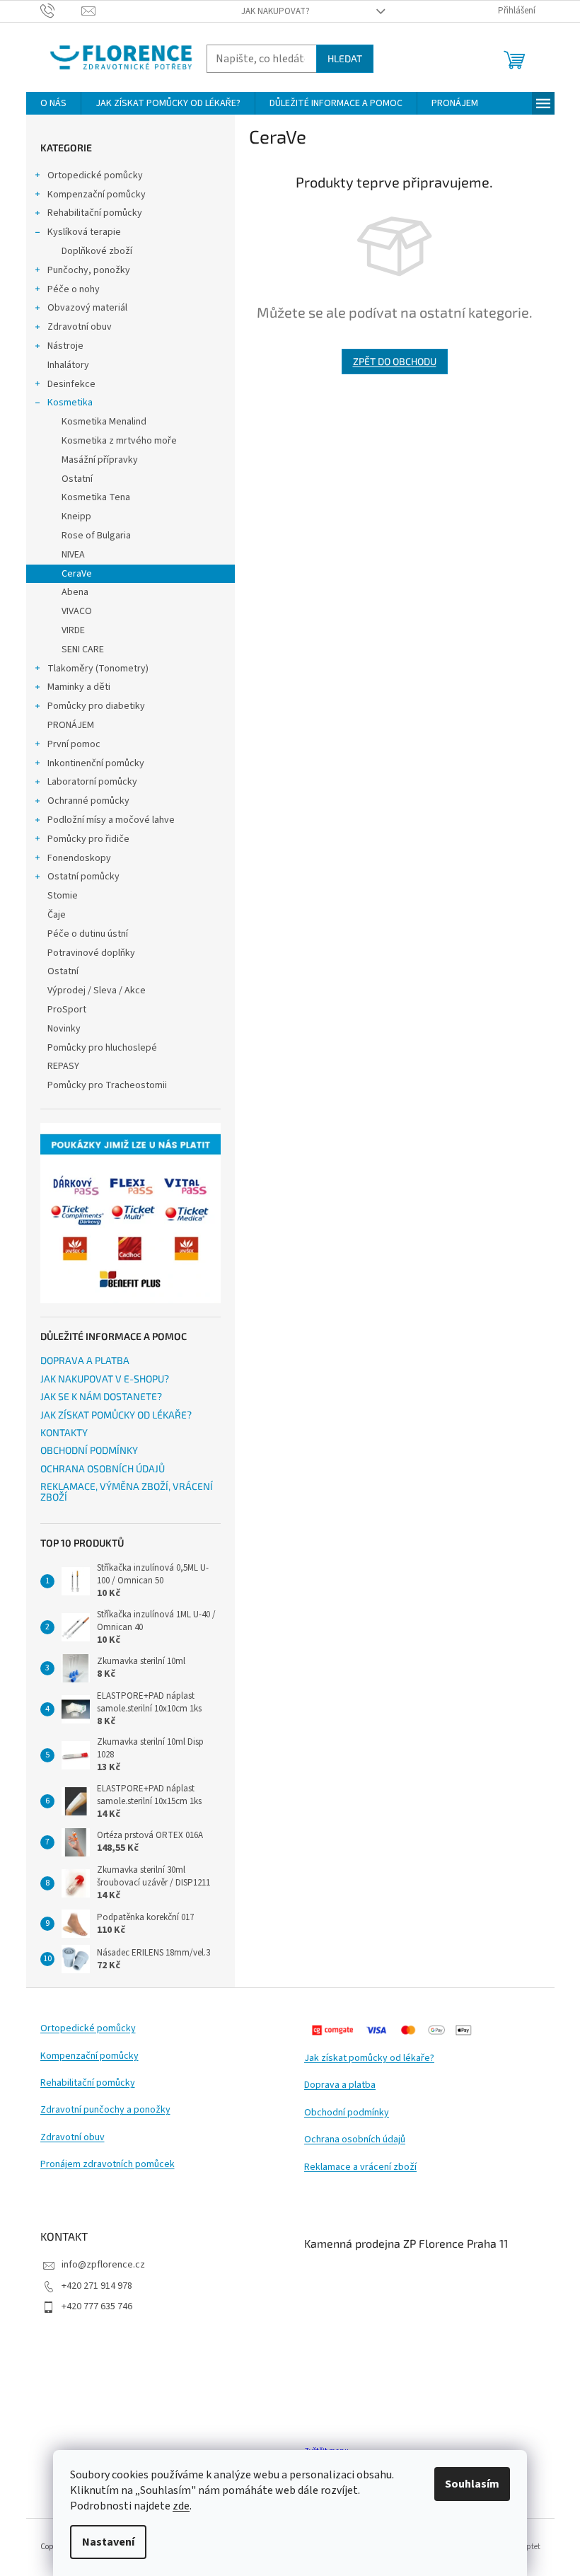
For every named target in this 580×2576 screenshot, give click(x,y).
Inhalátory (68, 365)
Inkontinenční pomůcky (96, 763)
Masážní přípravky (100, 460)
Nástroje (65, 346)
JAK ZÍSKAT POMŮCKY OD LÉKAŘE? (116, 1415)
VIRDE (73, 630)
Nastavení (108, 2542)
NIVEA (73, 555)
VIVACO (77, 611)
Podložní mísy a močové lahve (111, 820)
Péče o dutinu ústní (88, 934)
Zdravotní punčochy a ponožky (105, 2110)
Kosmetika (70, 403)
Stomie (63, 896)
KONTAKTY (64, 1432)
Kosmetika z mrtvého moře (119, 441)
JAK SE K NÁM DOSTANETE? (101, 1396)
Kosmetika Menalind (104, 422)
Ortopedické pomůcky (95, 175)
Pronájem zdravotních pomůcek (108, 2165)
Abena (75, 592)
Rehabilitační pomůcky (95, 213)
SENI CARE (83, 649)
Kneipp (76, 516)
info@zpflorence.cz (103, 2265)
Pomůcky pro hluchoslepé (102, 1048)
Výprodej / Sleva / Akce (97, 990)
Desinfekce (71, 384)
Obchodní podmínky (347, 2113)
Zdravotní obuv (80, 327)
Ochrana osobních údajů (355, 2140)
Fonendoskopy (79, 858)
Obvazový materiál (87, 308)
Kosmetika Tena (96, 497)
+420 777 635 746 (97, 2306)
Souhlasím (472, 2484)
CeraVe (77, 574)
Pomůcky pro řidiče (88, 839)
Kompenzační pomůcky (97, 195)
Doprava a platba (340, 2085)
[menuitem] (53, 103)
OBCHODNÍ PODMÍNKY (89, 1450)
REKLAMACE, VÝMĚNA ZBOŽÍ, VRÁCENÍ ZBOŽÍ (127, 1492)
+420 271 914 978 (97, 2286)
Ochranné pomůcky (88, 801)
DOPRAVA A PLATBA (85, 1360)
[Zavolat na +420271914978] (61, 11)
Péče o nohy (74, 289)
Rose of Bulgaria (96, 536)
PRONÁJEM (71, 725)
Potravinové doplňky (91, 953)
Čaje (57, 915)
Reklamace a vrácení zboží (360, 2167)
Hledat (345, 58)
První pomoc (74, 744)
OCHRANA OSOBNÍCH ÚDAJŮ (103, 1468)
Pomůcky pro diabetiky (96, 706)
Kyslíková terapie (84, 232)
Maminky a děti (79, 687)
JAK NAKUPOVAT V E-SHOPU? (105, 1379)
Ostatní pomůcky (83, 877)
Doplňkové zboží (97, 251)
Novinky (64, 1029)
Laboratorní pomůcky (92, 782)
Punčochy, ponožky (89, 270)
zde (181, 2506)
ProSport (67, 1010)
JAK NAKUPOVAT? (275, 11)
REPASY (63, 1066)
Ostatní (77, 479)
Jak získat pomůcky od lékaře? (369, 2058)
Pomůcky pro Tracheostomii (107, 1085)
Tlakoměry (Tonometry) (98, 669)
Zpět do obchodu (395, 361)
